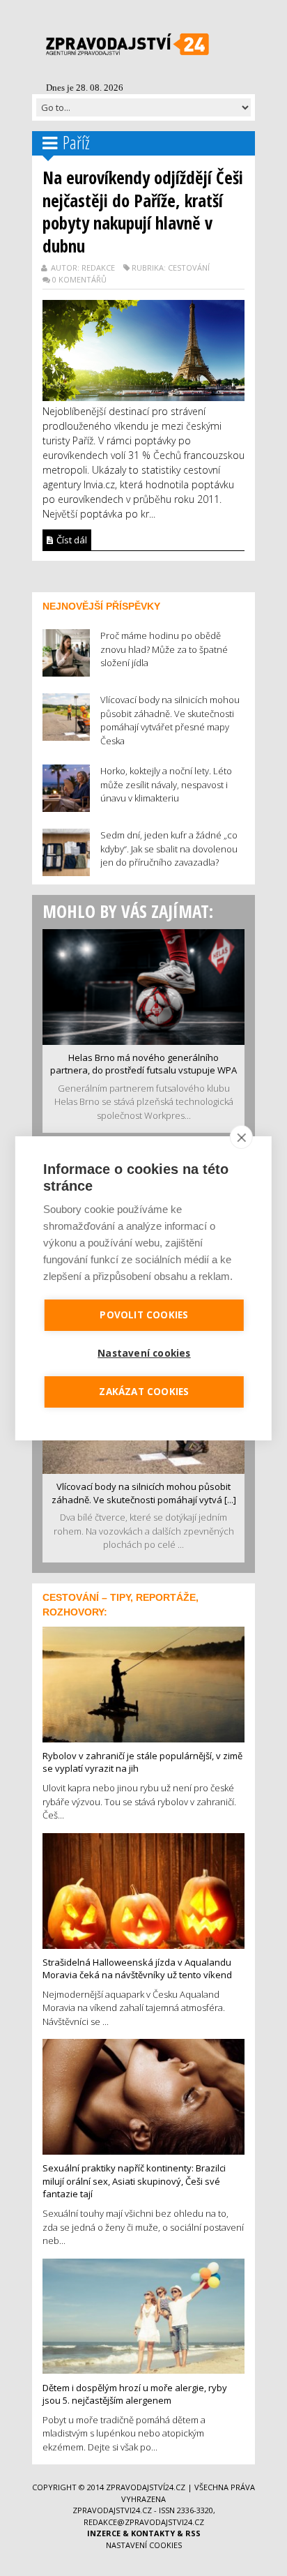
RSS (193, 2533)
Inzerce (104, 2533)
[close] (241, 1137)
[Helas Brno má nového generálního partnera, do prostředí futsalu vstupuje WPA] (143, 986)
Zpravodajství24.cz (146, 2487)
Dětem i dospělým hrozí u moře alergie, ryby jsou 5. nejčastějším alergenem (135, 2394)
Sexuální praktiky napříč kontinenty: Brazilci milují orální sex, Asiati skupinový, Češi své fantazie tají (134, 2181)
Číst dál (71, 540)
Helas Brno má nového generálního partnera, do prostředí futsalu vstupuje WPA (143, 1064)
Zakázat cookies (144, 1392)
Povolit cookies (144, 1315)
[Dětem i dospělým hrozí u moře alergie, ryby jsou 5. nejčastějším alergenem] (143, 2315)
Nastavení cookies (144, 2545)
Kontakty (153, 2533)
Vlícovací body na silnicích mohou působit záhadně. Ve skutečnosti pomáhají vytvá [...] (144, 1493)
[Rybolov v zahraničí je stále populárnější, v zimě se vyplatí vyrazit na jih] (143, 1683)
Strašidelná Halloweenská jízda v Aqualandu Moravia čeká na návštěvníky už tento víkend (137, 1969)
